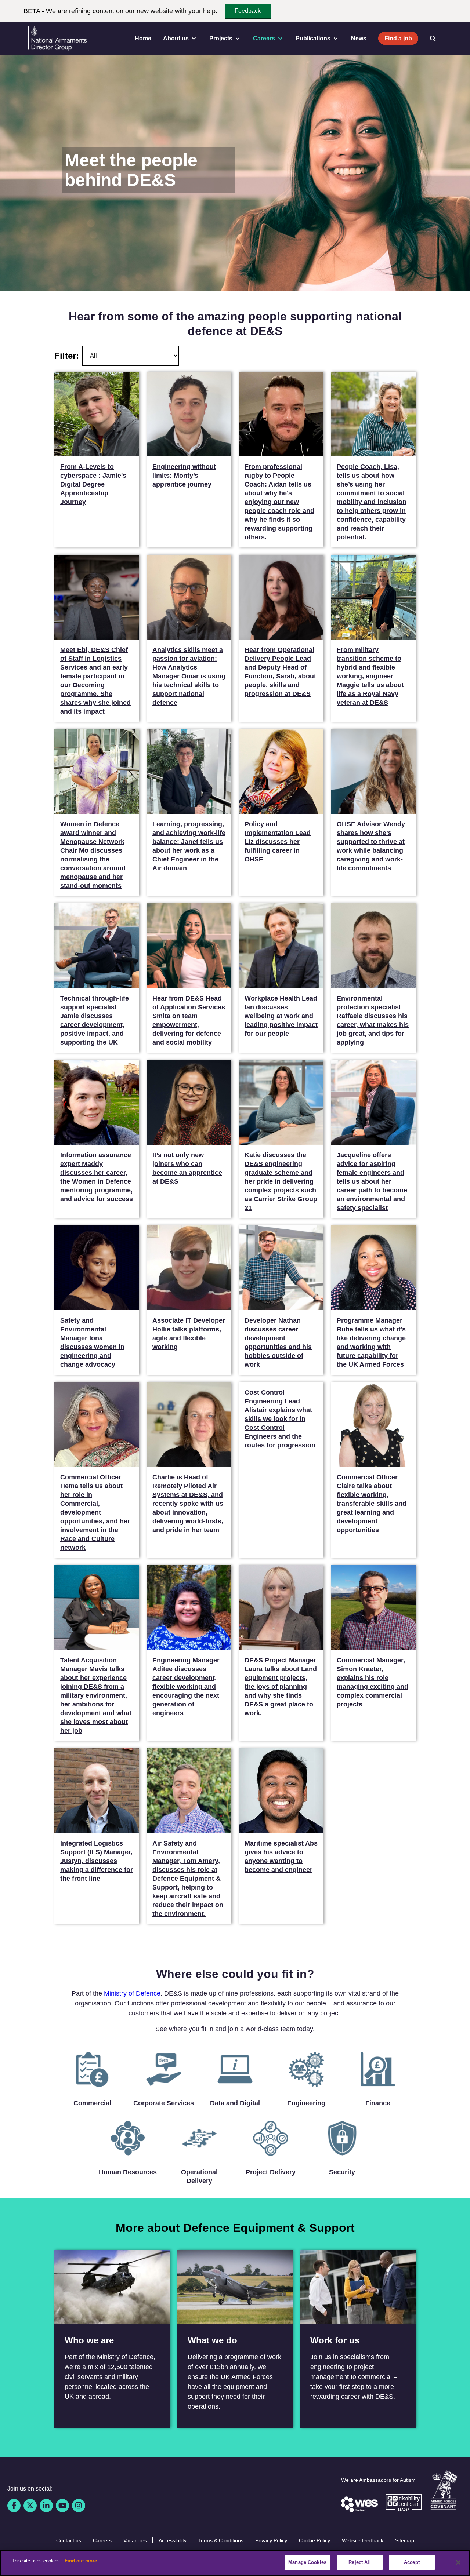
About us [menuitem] (176, 38)
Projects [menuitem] (221, 38)
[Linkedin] (46, 2506)
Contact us (69, 2540)
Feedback (248, 11)
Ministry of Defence (132, 1993)
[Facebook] (14, 2506)
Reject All (359, 2562)
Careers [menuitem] (264, 38)
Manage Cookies (307, 2562)
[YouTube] (62, 2506)
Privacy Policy (271, 2540)
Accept (412, 2562)
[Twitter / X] (30, 2506)
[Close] (458, 2562)
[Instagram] (79, 2506)
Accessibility (173, 2540)
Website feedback (363, 2540)
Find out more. (82, 2561)
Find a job (398, 38)
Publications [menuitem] (313, 38)
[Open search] (433, 39)
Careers (102, 2540)
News (359, 38)
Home (143, 38)
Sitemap (405, 2540)
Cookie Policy (314, 2540)
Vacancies (135, 2540)
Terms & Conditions (221, 2540)
